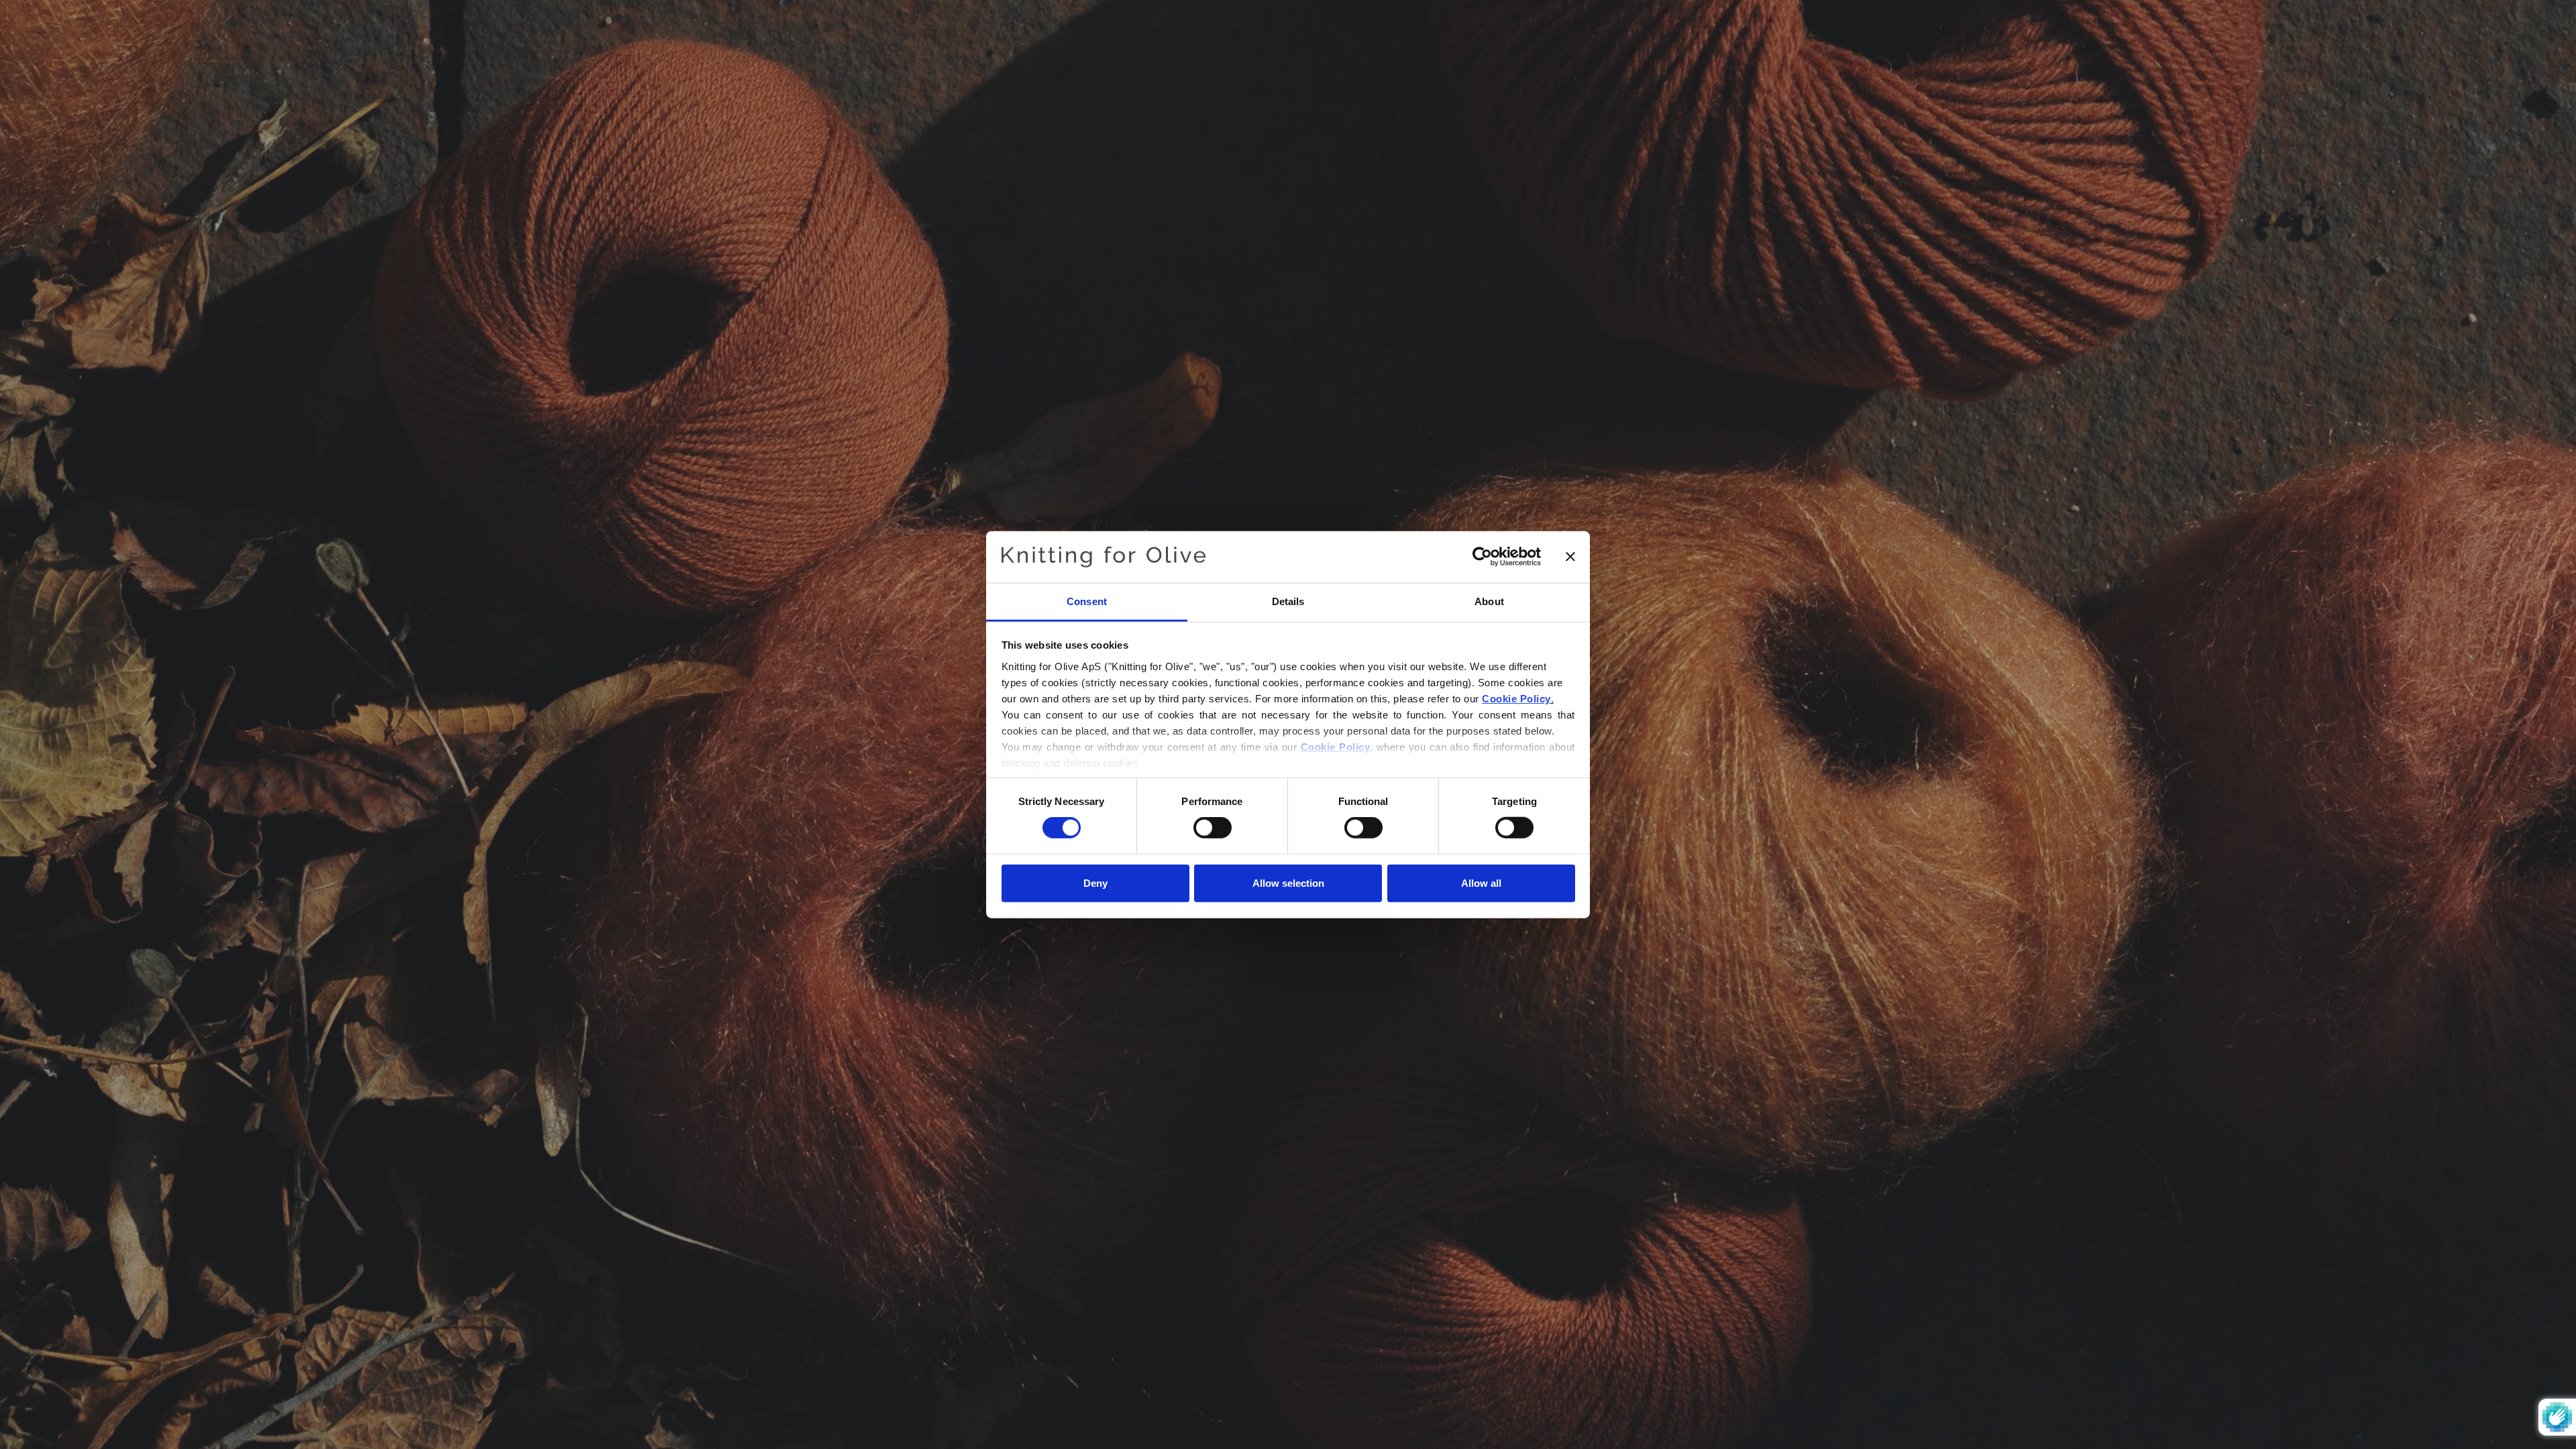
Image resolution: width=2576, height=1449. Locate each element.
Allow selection (1288, 882)
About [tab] (1489, 601)
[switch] (1213, 828)
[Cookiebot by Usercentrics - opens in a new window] (1482, 557)
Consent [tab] (1087, 601)
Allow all (1481, 882)
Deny (1095, 882)
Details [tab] (1288, 601)
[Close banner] (1570, 557)
